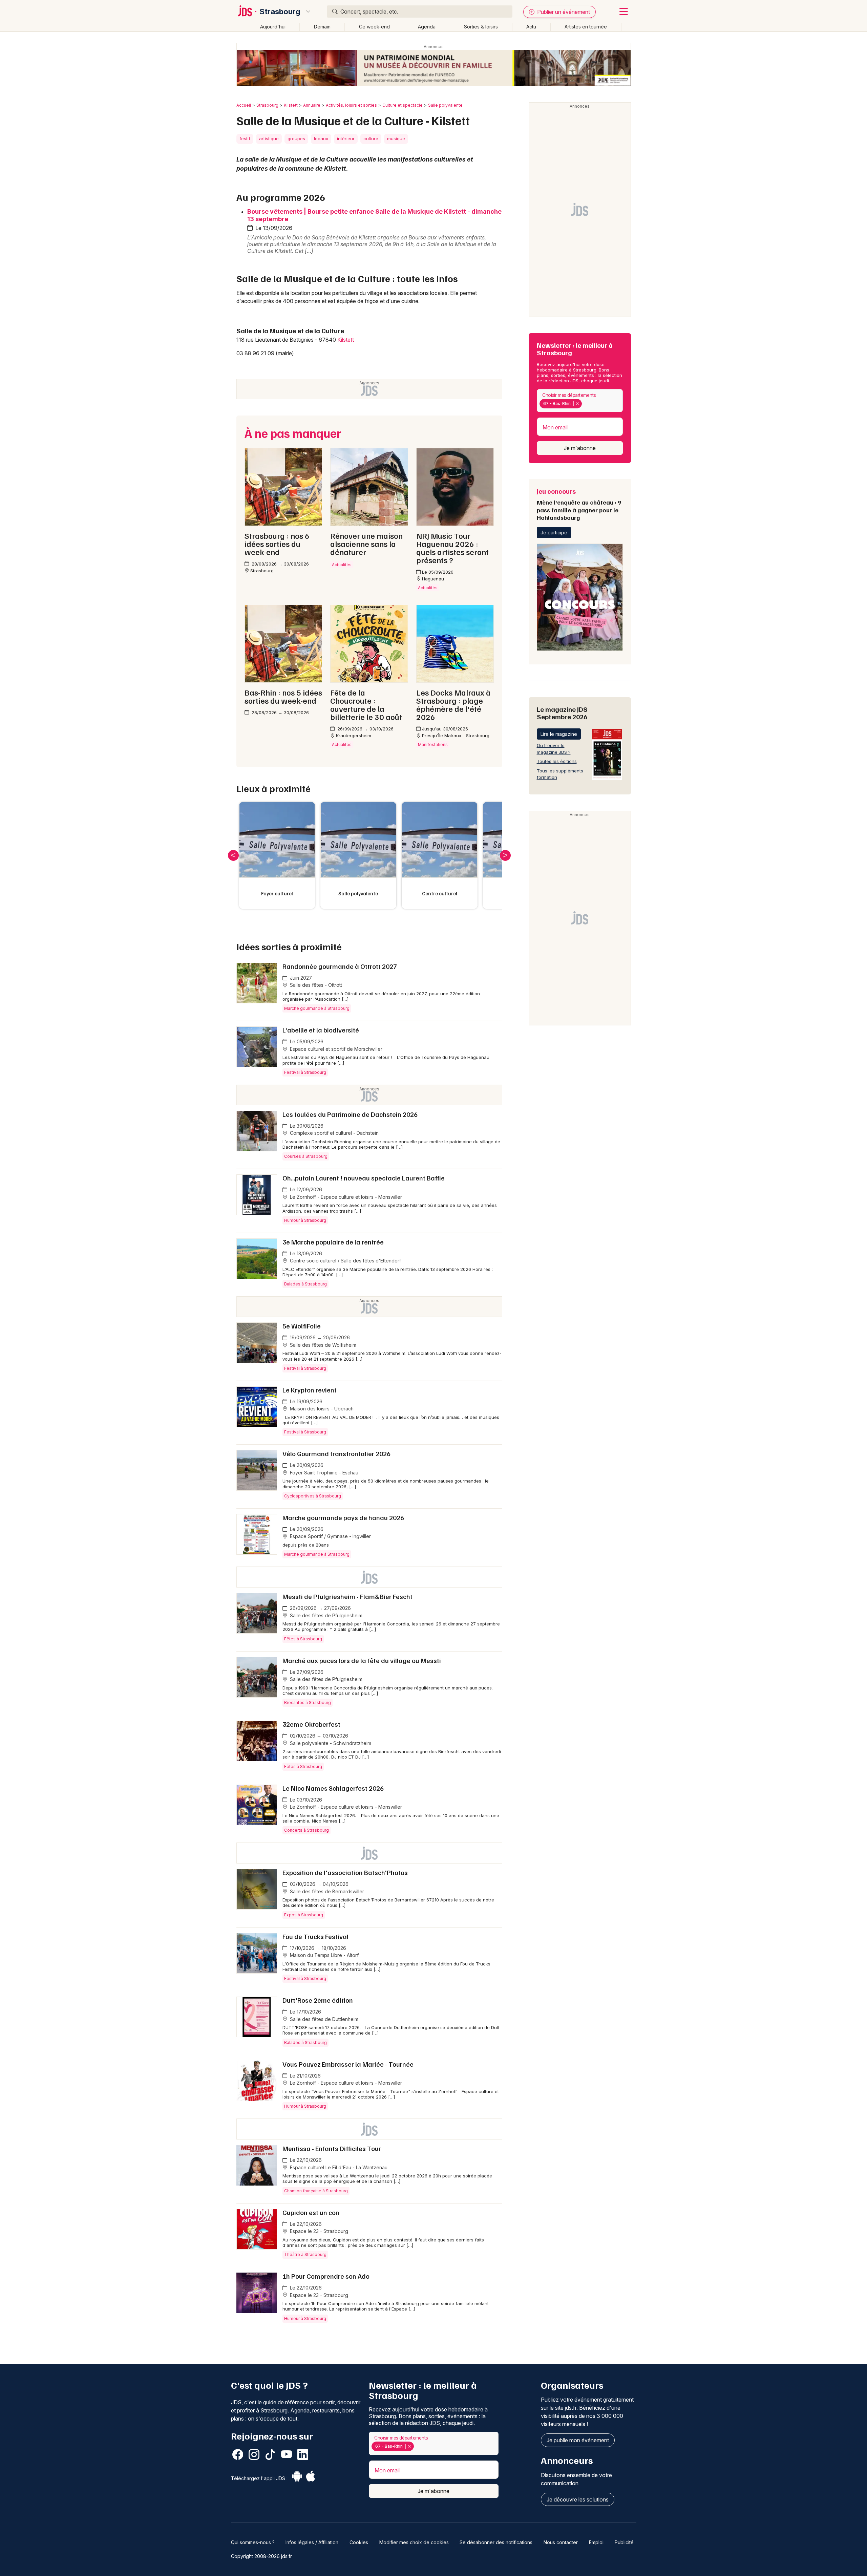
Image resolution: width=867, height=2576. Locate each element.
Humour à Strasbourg (305, 1220)
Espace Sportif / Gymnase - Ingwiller (330, 1536)
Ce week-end (374, 27)
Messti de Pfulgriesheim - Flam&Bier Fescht (347, 1596)
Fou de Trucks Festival (315, 1936)
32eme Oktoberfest (311, 1724)
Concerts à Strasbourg (306, 1830)
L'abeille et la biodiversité (321, 1030)
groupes (296, 139)
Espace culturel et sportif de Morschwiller (335, 1049)
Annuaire (312, 105)
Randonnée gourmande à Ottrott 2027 (340, 966)
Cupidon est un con (311, 2212)
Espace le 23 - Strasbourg (318, 2231)
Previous (233, 855)
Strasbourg (280, 12)
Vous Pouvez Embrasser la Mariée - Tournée (348, 2064)
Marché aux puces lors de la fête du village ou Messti (362, 1660)
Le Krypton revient (310, 1390)
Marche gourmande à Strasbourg (317, 1008)
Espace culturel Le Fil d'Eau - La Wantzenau (338, 2167)
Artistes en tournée (586, 27)
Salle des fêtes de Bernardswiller (326, 1891)
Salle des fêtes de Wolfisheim (322, 1345)
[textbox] (585, 404)
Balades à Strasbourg (305, 1284)
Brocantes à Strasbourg (308, 1702)
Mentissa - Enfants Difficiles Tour (332, 2148)
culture (371, 139)
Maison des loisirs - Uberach (321, 1409)
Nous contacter (561, 2542)
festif (245, 139)
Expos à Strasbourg (304, 1915)
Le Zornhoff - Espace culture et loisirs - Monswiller (345, 1197)
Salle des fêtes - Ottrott (315, 985)
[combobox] (580, 401)
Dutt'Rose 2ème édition (318, 2000)
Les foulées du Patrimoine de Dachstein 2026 (350, 1114)
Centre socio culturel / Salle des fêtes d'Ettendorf (345, 1261)
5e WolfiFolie (302, 1326)
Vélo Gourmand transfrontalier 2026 (336, 1453)
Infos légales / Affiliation (312, 2542)
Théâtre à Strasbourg (305, 2254)
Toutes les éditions (557, 761)
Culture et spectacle (403, 105)
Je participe (554, 533)
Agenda (427, 27)
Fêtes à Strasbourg (303, 1639)
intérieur (346, 139)
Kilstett (291, 105)
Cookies (359, 2542)
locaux (321, 139)
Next (505, 855)
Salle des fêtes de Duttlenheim (323, 2019)
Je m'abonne (580, 448)
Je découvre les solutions (578, 2499)
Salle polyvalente (445, 105)
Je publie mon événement (578, 2440)
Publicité (624, 2542)
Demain (322, 27)
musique (396, 139)
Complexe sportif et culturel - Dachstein (334, 1133)
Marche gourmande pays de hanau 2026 (343, 1517)
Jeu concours (579, 504)
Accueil (244, 105)
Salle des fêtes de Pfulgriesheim (325, 1615)
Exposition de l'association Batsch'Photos (346, 1872)
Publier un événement (563, 12)
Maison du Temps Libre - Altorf (324, 1955)
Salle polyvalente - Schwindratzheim (330, 1743)
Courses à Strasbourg (306, 1156)
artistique (269, 139)
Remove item (577, 404)
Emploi (596, 2542)
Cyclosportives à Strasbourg (313, 1496)
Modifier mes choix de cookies (414, 2542)
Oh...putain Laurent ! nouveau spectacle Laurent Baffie (364, 1178)
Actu (531, 27)
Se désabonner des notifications (496, 2542)
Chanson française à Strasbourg (316, 2191)
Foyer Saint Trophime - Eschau (323, 1473)
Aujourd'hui (273, 27)
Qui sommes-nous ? (253, 2542)
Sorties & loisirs (481, 27)
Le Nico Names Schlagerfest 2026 (333, 1788)
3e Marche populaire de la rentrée (333, 1242)
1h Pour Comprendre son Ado (326, 2276)
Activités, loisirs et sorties (351, 105)
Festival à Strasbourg (305, 1072)
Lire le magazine (559, 734)
